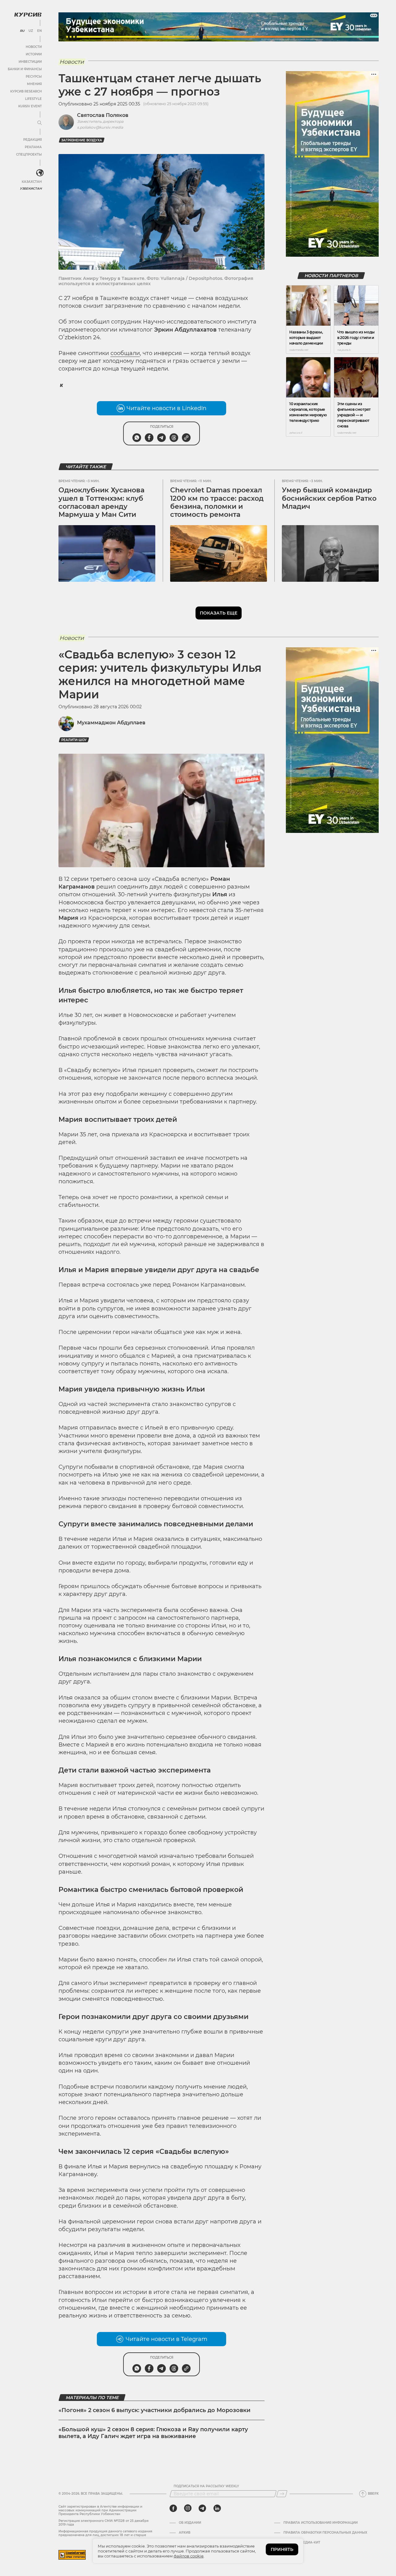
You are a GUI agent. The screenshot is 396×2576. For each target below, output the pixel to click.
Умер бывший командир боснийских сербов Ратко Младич (329, 498)
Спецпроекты (29, 154)
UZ (31, 31)
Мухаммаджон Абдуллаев (111, 723)
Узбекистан (31, 189)
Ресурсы (34, 77)
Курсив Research (26, 91)
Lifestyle (33, 99)
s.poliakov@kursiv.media (100, 127)
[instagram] (188, 2508)
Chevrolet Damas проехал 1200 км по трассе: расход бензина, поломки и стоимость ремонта (217, 502)
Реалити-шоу (74, 740)
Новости (34, 47)
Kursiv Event (30, 106)
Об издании (190, 2523)
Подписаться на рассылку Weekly (206, 2486)
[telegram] (202, 2508)
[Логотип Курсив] (28, 15)
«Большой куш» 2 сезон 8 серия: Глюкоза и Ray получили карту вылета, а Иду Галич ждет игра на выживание (153, 2433)
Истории (34, 54)
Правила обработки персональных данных (325, 2533)
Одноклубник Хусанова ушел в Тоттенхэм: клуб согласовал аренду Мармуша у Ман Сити (101, 502)
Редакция (32, 140)
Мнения (34, 84)
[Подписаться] (282, 2494)
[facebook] (173, 2508)
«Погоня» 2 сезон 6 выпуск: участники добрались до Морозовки (155, 2410)
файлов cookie (189, 2556)
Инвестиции (30, 62)
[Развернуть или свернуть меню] (40, 123)
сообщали (125, 353)
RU (22, 31)
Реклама (33, 147)
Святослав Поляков (103, 115)
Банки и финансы (25, 69)
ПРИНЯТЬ (282, 2549)
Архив (185, 2533)
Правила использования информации (321, 2523)
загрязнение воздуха (82, 140)
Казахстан (32, 182)
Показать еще (219, 613)
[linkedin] (217, 2508)
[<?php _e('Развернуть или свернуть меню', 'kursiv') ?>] (40, 173)
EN (39, 31)
